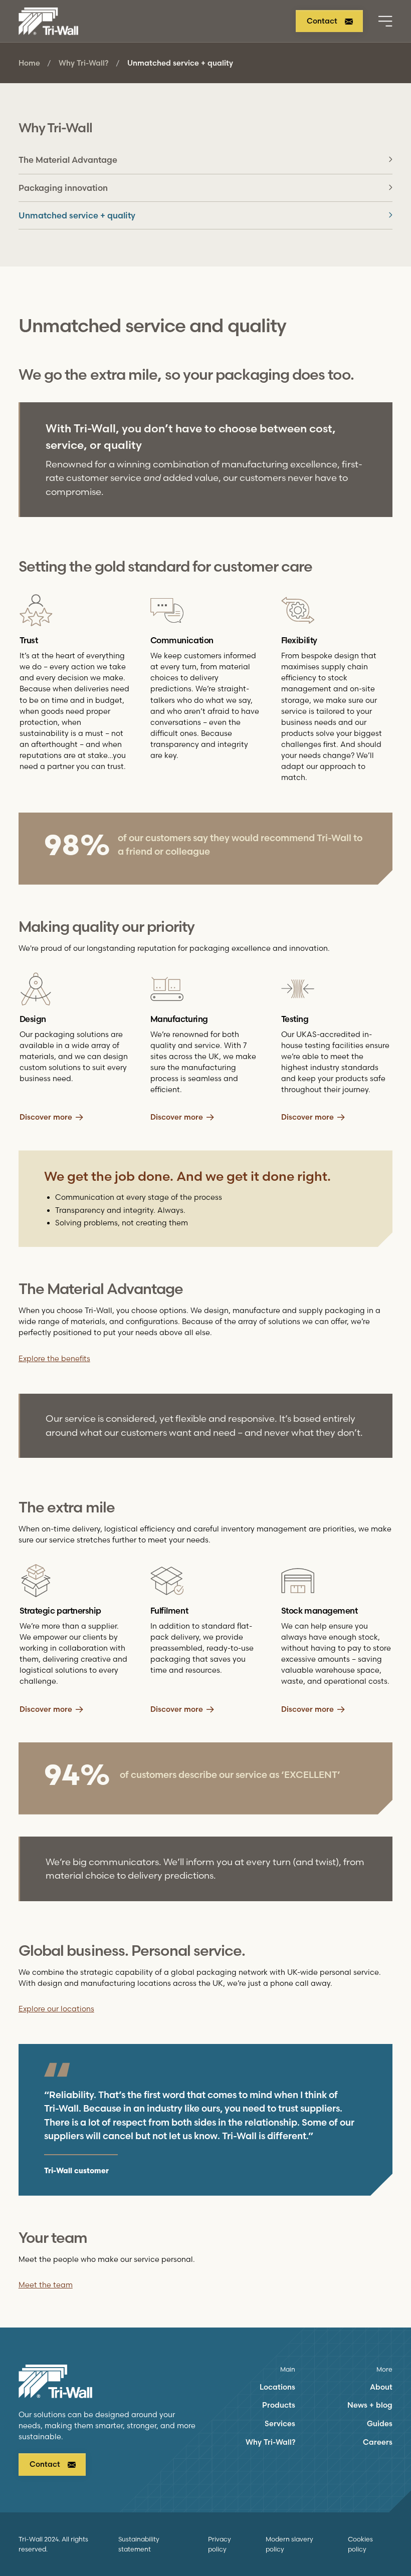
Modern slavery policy (289, 2544)
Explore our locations (56, 2009)
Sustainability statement (139, 2544)
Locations (277, 2387)
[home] (49, 21)
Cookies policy (360, 2544)
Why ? (83, 63)
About (381, 2387)
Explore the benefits (54, 1359)
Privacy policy (220, 2544)
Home (29, 63)
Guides (380, 2424)
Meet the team (46, 2285)
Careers (378, 2442)
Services (280, 2424)
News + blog (370, 2405)
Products (279, 2405)
